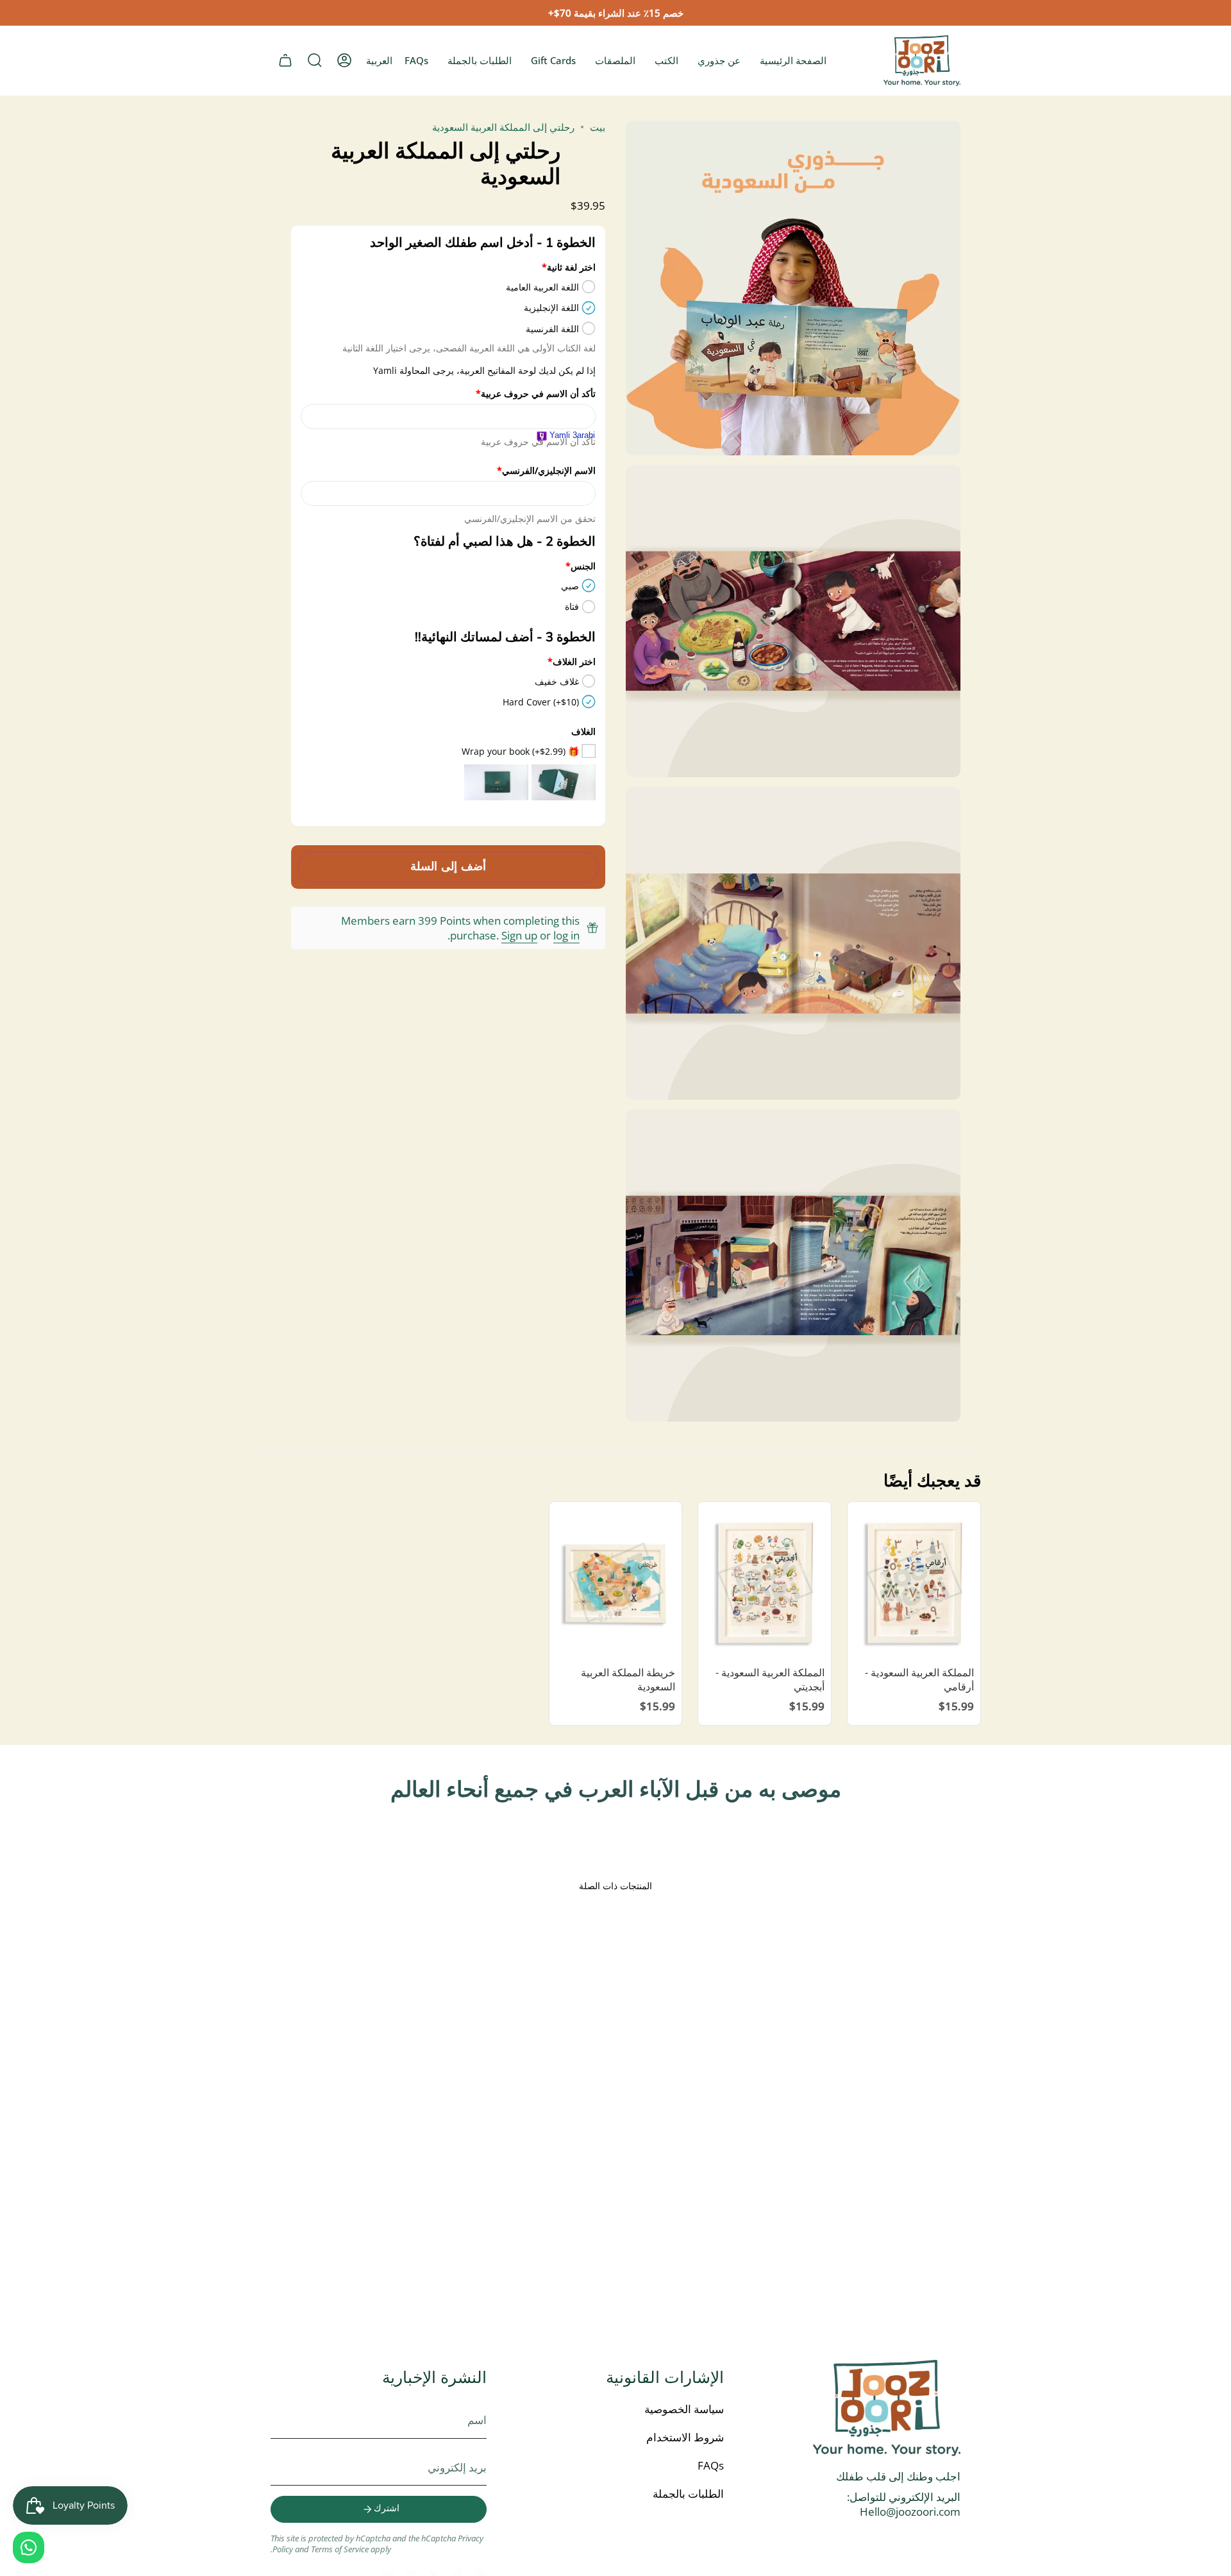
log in (566, 935)
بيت (598, 127)
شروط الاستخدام (685, 2437)
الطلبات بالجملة (688, 2494)
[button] (315, 60)
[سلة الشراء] (285, 60)
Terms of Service (340, 2549)
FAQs (711, 2465)
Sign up (519, 935)
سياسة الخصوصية (684, 2409)
